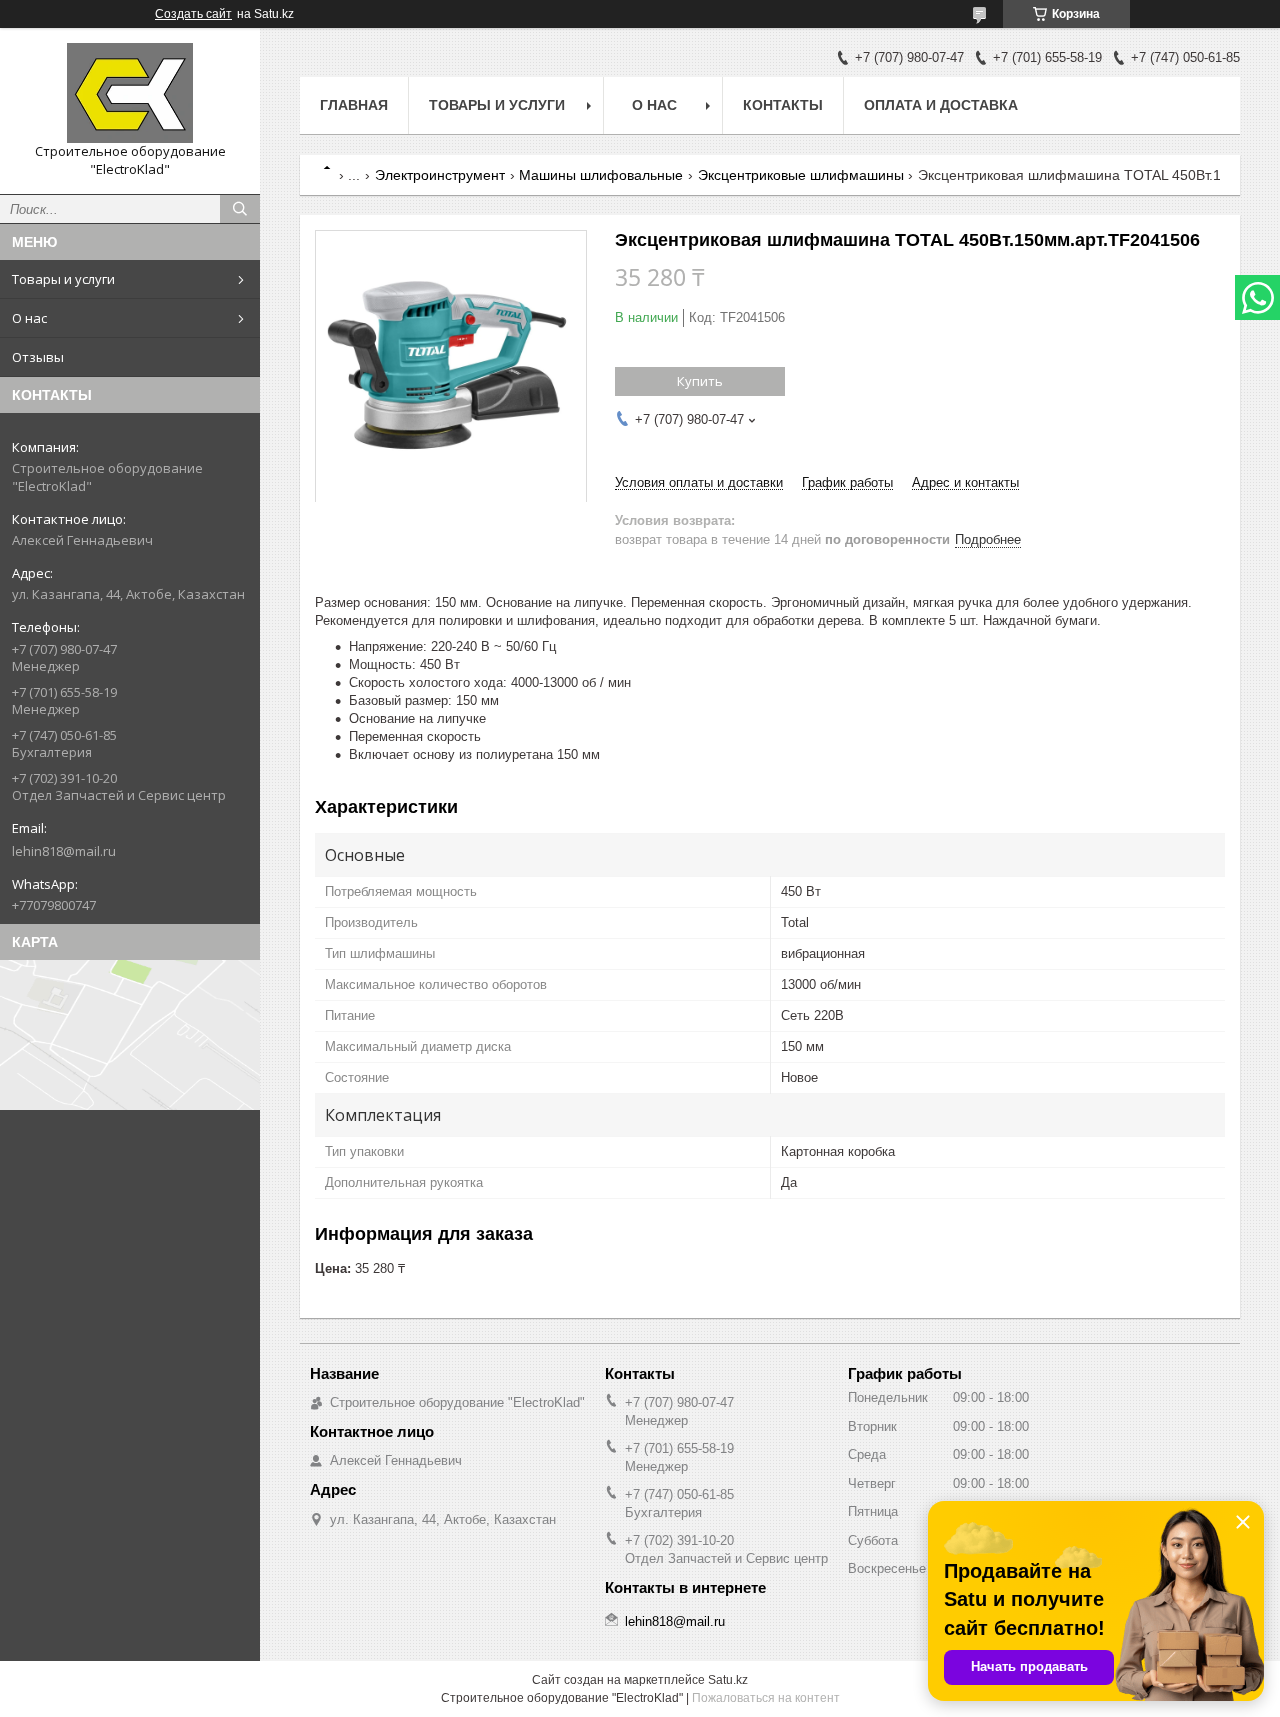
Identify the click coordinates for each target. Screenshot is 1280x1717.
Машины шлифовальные (601, 175)
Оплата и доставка (941, 105)
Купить (700, 381)
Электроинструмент (440, 175)
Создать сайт (193, 14)
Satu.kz (728, 1680)
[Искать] (240, 209)
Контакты (783, 105)
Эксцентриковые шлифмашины (801, 175)
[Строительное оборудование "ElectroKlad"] (130, 93)
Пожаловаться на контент (766, 1698)
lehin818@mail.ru (64, 851)
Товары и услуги (63, 279)
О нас (29, 318)
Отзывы (38, 357)
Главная (354, 105)
